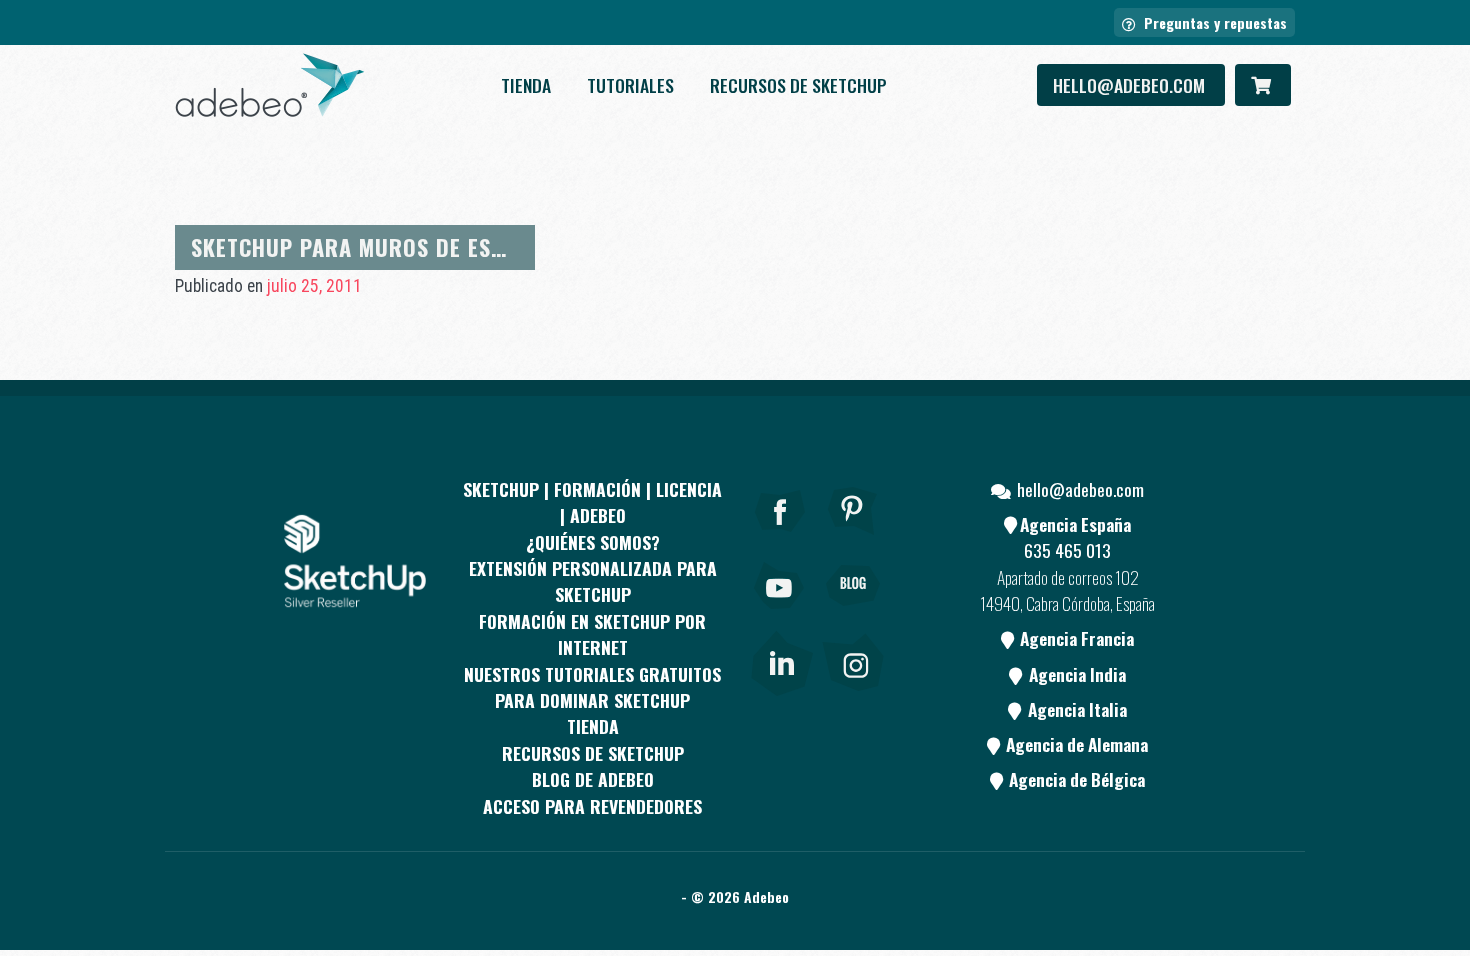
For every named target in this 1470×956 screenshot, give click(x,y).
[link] (781, 659)
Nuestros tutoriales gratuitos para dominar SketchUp (592, 687)
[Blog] (853, 613)
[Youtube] (780, 613)
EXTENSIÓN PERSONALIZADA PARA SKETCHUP (593, 581)
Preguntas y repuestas (1213, 22)
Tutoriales (630, 85)
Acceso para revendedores (592, 806)
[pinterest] (853, 538)
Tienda (526, 85)
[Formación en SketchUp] (270, 85)
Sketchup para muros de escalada (379, 246)
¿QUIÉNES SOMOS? (593, 542)
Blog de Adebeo (593, 779)
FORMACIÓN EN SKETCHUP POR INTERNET (592, 634)
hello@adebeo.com (1131, 85)
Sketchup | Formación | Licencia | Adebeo (592, 502)
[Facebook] (780, 538)
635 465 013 (1067, 550)
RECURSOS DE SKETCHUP (798, 85)
